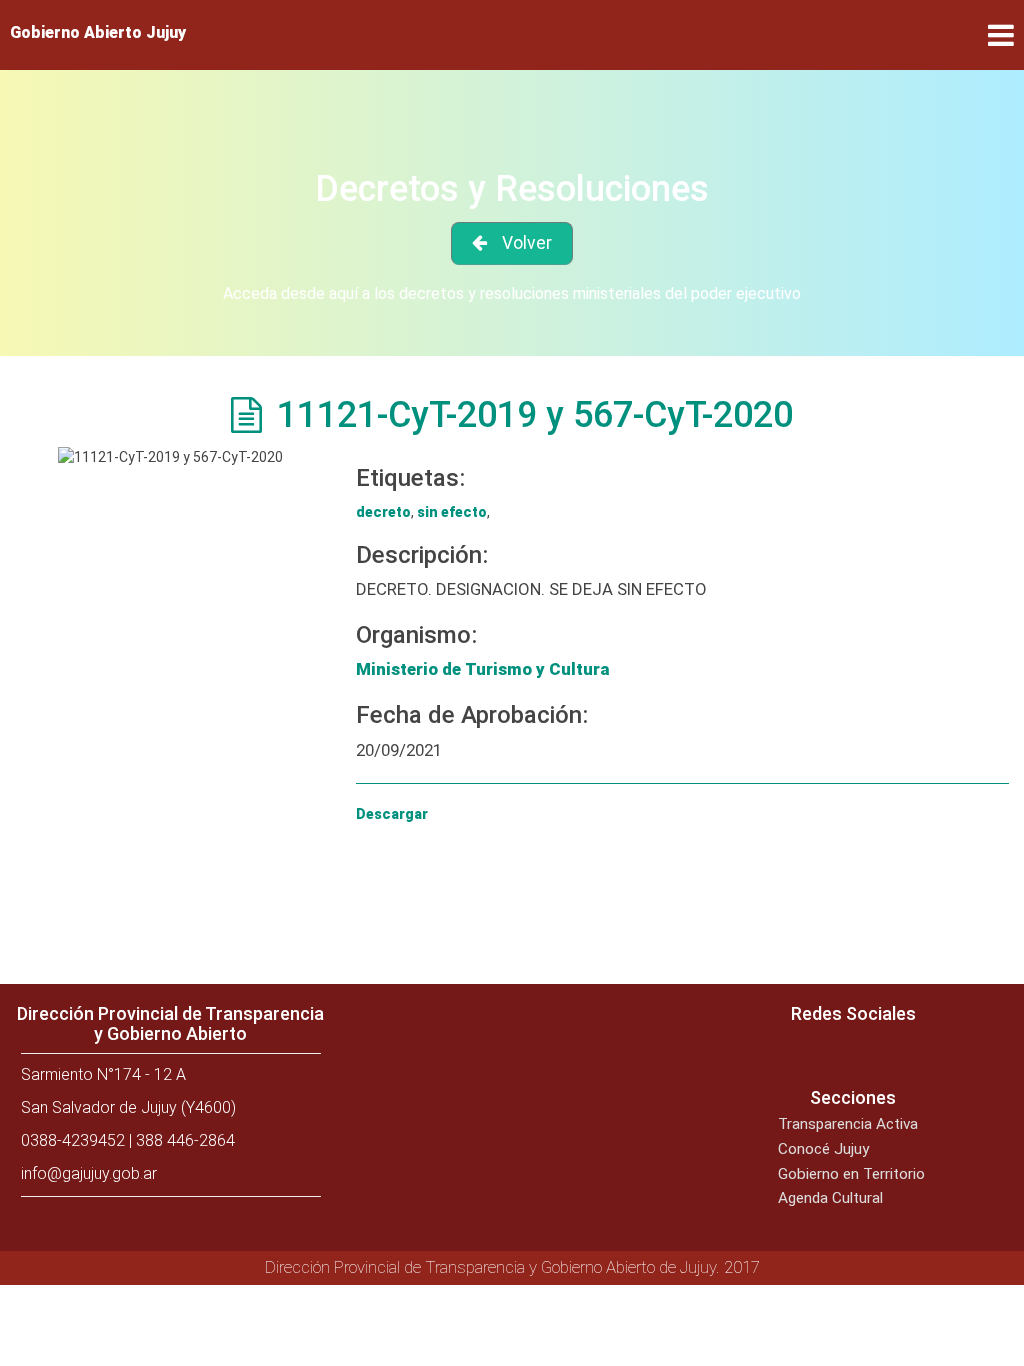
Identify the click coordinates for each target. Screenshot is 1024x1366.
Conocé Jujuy (823, 1149)
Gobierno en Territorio (851, 1174)
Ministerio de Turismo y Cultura (483, 669)
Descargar (392, 814)
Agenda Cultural (830, 1198)
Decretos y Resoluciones (512, 189)
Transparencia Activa (848, 1124)
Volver (527, 243)
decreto (383, 512)
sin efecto (452, 512)
